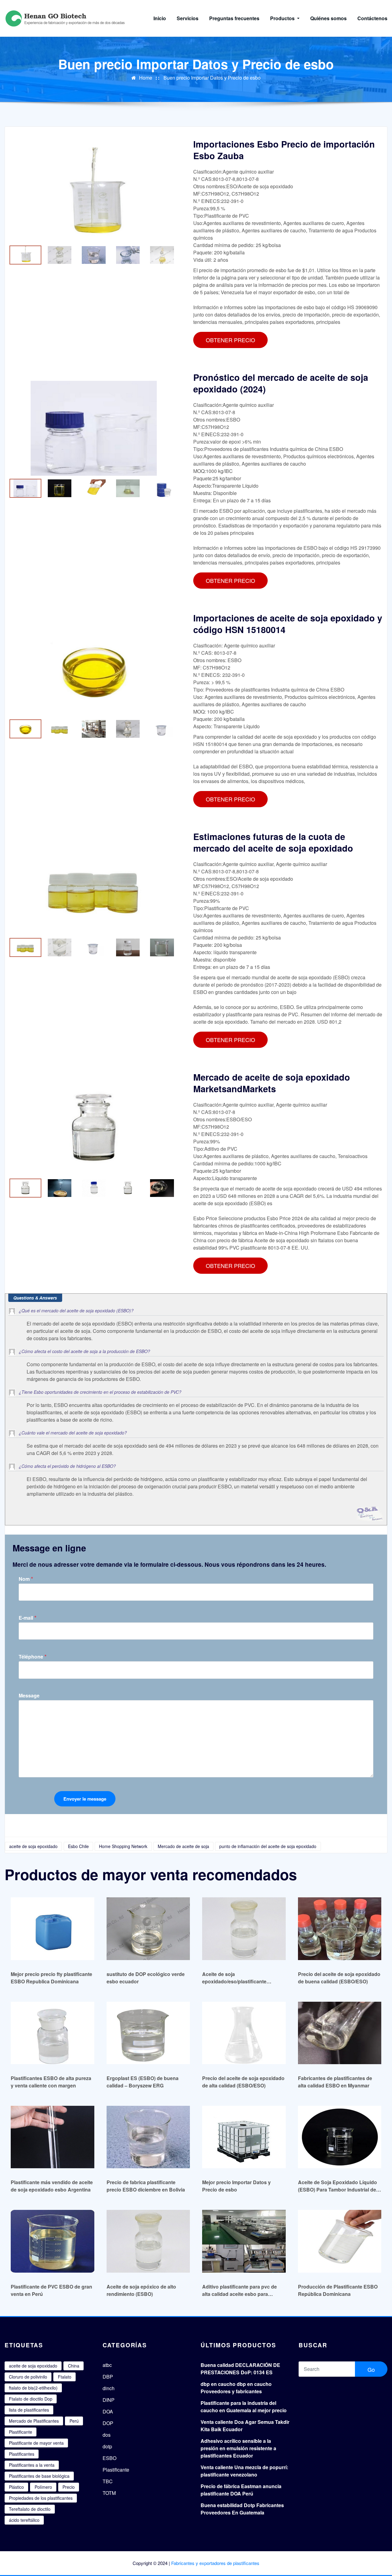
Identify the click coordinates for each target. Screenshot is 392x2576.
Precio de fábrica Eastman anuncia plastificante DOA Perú (241, 2490)
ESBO (109, 2458)
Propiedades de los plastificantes (41, 2498)
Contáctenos (372, 18)
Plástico (16, 2487)
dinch (109, 2388)
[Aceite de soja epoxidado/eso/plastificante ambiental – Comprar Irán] (244, 1928)
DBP (108, 2377)
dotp (107, 2446)
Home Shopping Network (123, 1846)
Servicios (188, 18)
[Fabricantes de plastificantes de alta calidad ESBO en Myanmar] (340, 2033)
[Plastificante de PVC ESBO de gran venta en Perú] (53, 2241)
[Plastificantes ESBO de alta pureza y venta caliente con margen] (53, 2033)
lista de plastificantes (29, 2410)
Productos (283, 18)
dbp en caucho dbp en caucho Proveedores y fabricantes (236, 2388)
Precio (69, 2487)
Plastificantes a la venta (32, 2465)
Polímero (43, 2487)
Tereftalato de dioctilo (30, 2509)
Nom (26, 1579)
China (74, 2366)
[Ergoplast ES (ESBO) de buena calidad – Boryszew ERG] (148, 2033)
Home (146, 78)
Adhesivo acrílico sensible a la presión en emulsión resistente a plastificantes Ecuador (238, 2448)
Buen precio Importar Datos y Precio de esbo (212, 78)
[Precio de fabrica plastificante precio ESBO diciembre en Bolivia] (148, 2137)
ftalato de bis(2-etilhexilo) (33, 2388)
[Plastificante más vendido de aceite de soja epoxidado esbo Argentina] (53, 2137)
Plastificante (21, 2432)
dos (107, 2435)
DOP (108, 2423)
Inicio (160, 18)
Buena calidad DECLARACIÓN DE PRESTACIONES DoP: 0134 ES (240, 2369)
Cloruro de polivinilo (28, 2377)
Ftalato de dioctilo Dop (31, 2399)
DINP (109, 2400)
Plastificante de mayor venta (36, 2443)
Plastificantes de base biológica (39, 2476)
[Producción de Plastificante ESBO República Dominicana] (340, 2241)
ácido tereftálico (24, 2520)
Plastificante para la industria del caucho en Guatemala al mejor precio (244, 2407)
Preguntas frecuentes (234, 18)
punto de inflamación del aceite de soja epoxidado (268, 1846)
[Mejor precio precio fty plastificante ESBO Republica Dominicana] (53, 1928)
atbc (107, 2365)
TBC (108, 2481)
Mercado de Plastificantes (34, 2421)
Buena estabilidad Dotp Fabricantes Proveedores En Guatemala (242, 2509)
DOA (108, 2411)
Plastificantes (22, 2454)
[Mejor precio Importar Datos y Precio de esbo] (244, 2137)
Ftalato (65, 2377)
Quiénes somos (328, 18)
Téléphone (33, 1657)
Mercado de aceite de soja (183, 1846)
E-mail (28, 1618)
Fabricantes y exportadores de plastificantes (215, 2563)
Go (371, 2369)
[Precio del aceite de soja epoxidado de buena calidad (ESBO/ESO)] (340, 1928)
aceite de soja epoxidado (33, 1846)
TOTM (109, 2493)
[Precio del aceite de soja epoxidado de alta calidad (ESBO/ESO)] (244, 2033)
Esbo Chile (78, 1846)
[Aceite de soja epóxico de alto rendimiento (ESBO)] (148, 2241)
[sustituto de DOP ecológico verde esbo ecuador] (148, 1928)
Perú (74, 2421)
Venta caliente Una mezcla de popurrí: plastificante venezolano (244, 2471)
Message (29, 1696)
